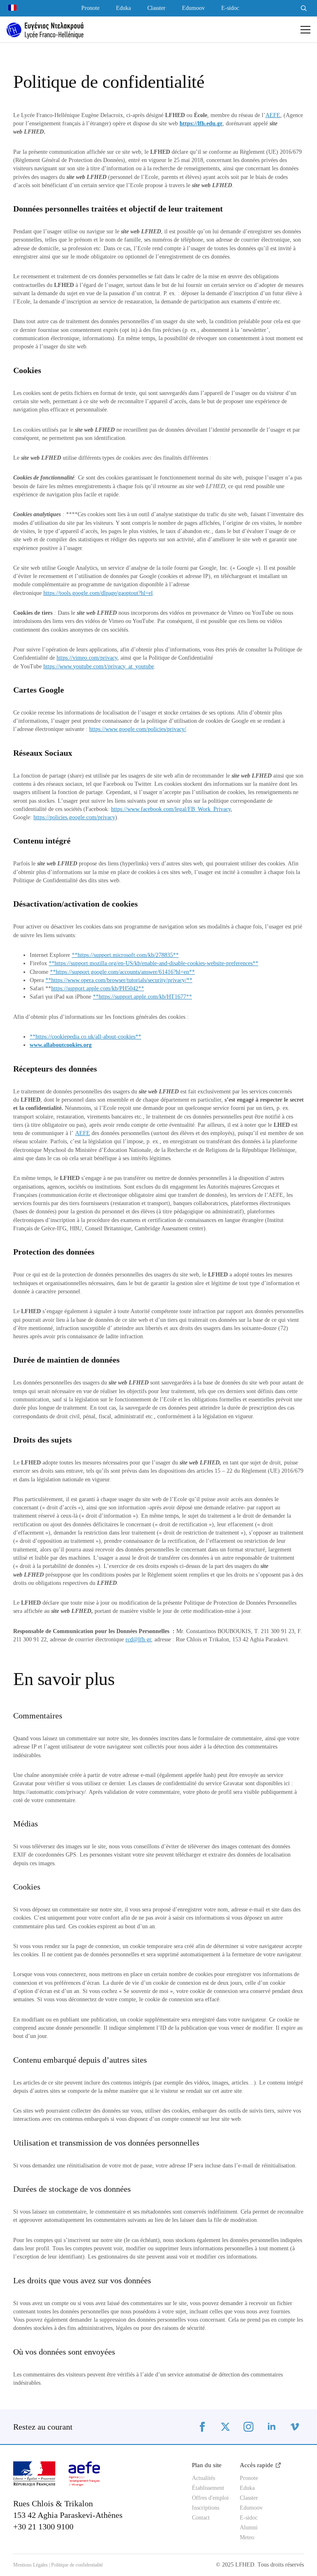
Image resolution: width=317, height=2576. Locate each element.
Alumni (249, 2528)
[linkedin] (272, 2427)
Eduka (123, 8)
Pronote (90, 8)
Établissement (208, 2488)
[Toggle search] (304, 8)
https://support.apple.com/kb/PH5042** (98, 988)
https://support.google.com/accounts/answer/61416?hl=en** (125, 972)
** (75, 955)
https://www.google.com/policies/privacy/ (138, 729)
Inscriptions (206, 2508)
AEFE (273, 115)
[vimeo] (295, 2427)
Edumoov (193, 8)
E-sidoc (230, 8)
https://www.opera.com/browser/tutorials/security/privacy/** (122, 980)
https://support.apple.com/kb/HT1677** (145, 997)
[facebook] (202, 2427)
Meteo (247, 2538)
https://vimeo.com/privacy (87, 658)
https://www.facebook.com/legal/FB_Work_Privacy (171, 809)
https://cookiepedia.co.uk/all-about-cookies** (88, 1037)
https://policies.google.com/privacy (74, 817)
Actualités (203, 2478)
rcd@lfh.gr (138, 1639)
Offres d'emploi (209, 2498)
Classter (156, 8)
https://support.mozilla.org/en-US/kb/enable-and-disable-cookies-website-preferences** (156, 963)
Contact (201, 2518)
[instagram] (248, 2427)
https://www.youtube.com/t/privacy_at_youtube (99, 666)
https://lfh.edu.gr (201, 123)
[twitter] (225, 2427)
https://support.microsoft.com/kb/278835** (128, 955)
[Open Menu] (305, 30)
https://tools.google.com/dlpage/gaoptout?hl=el (98, 593)
